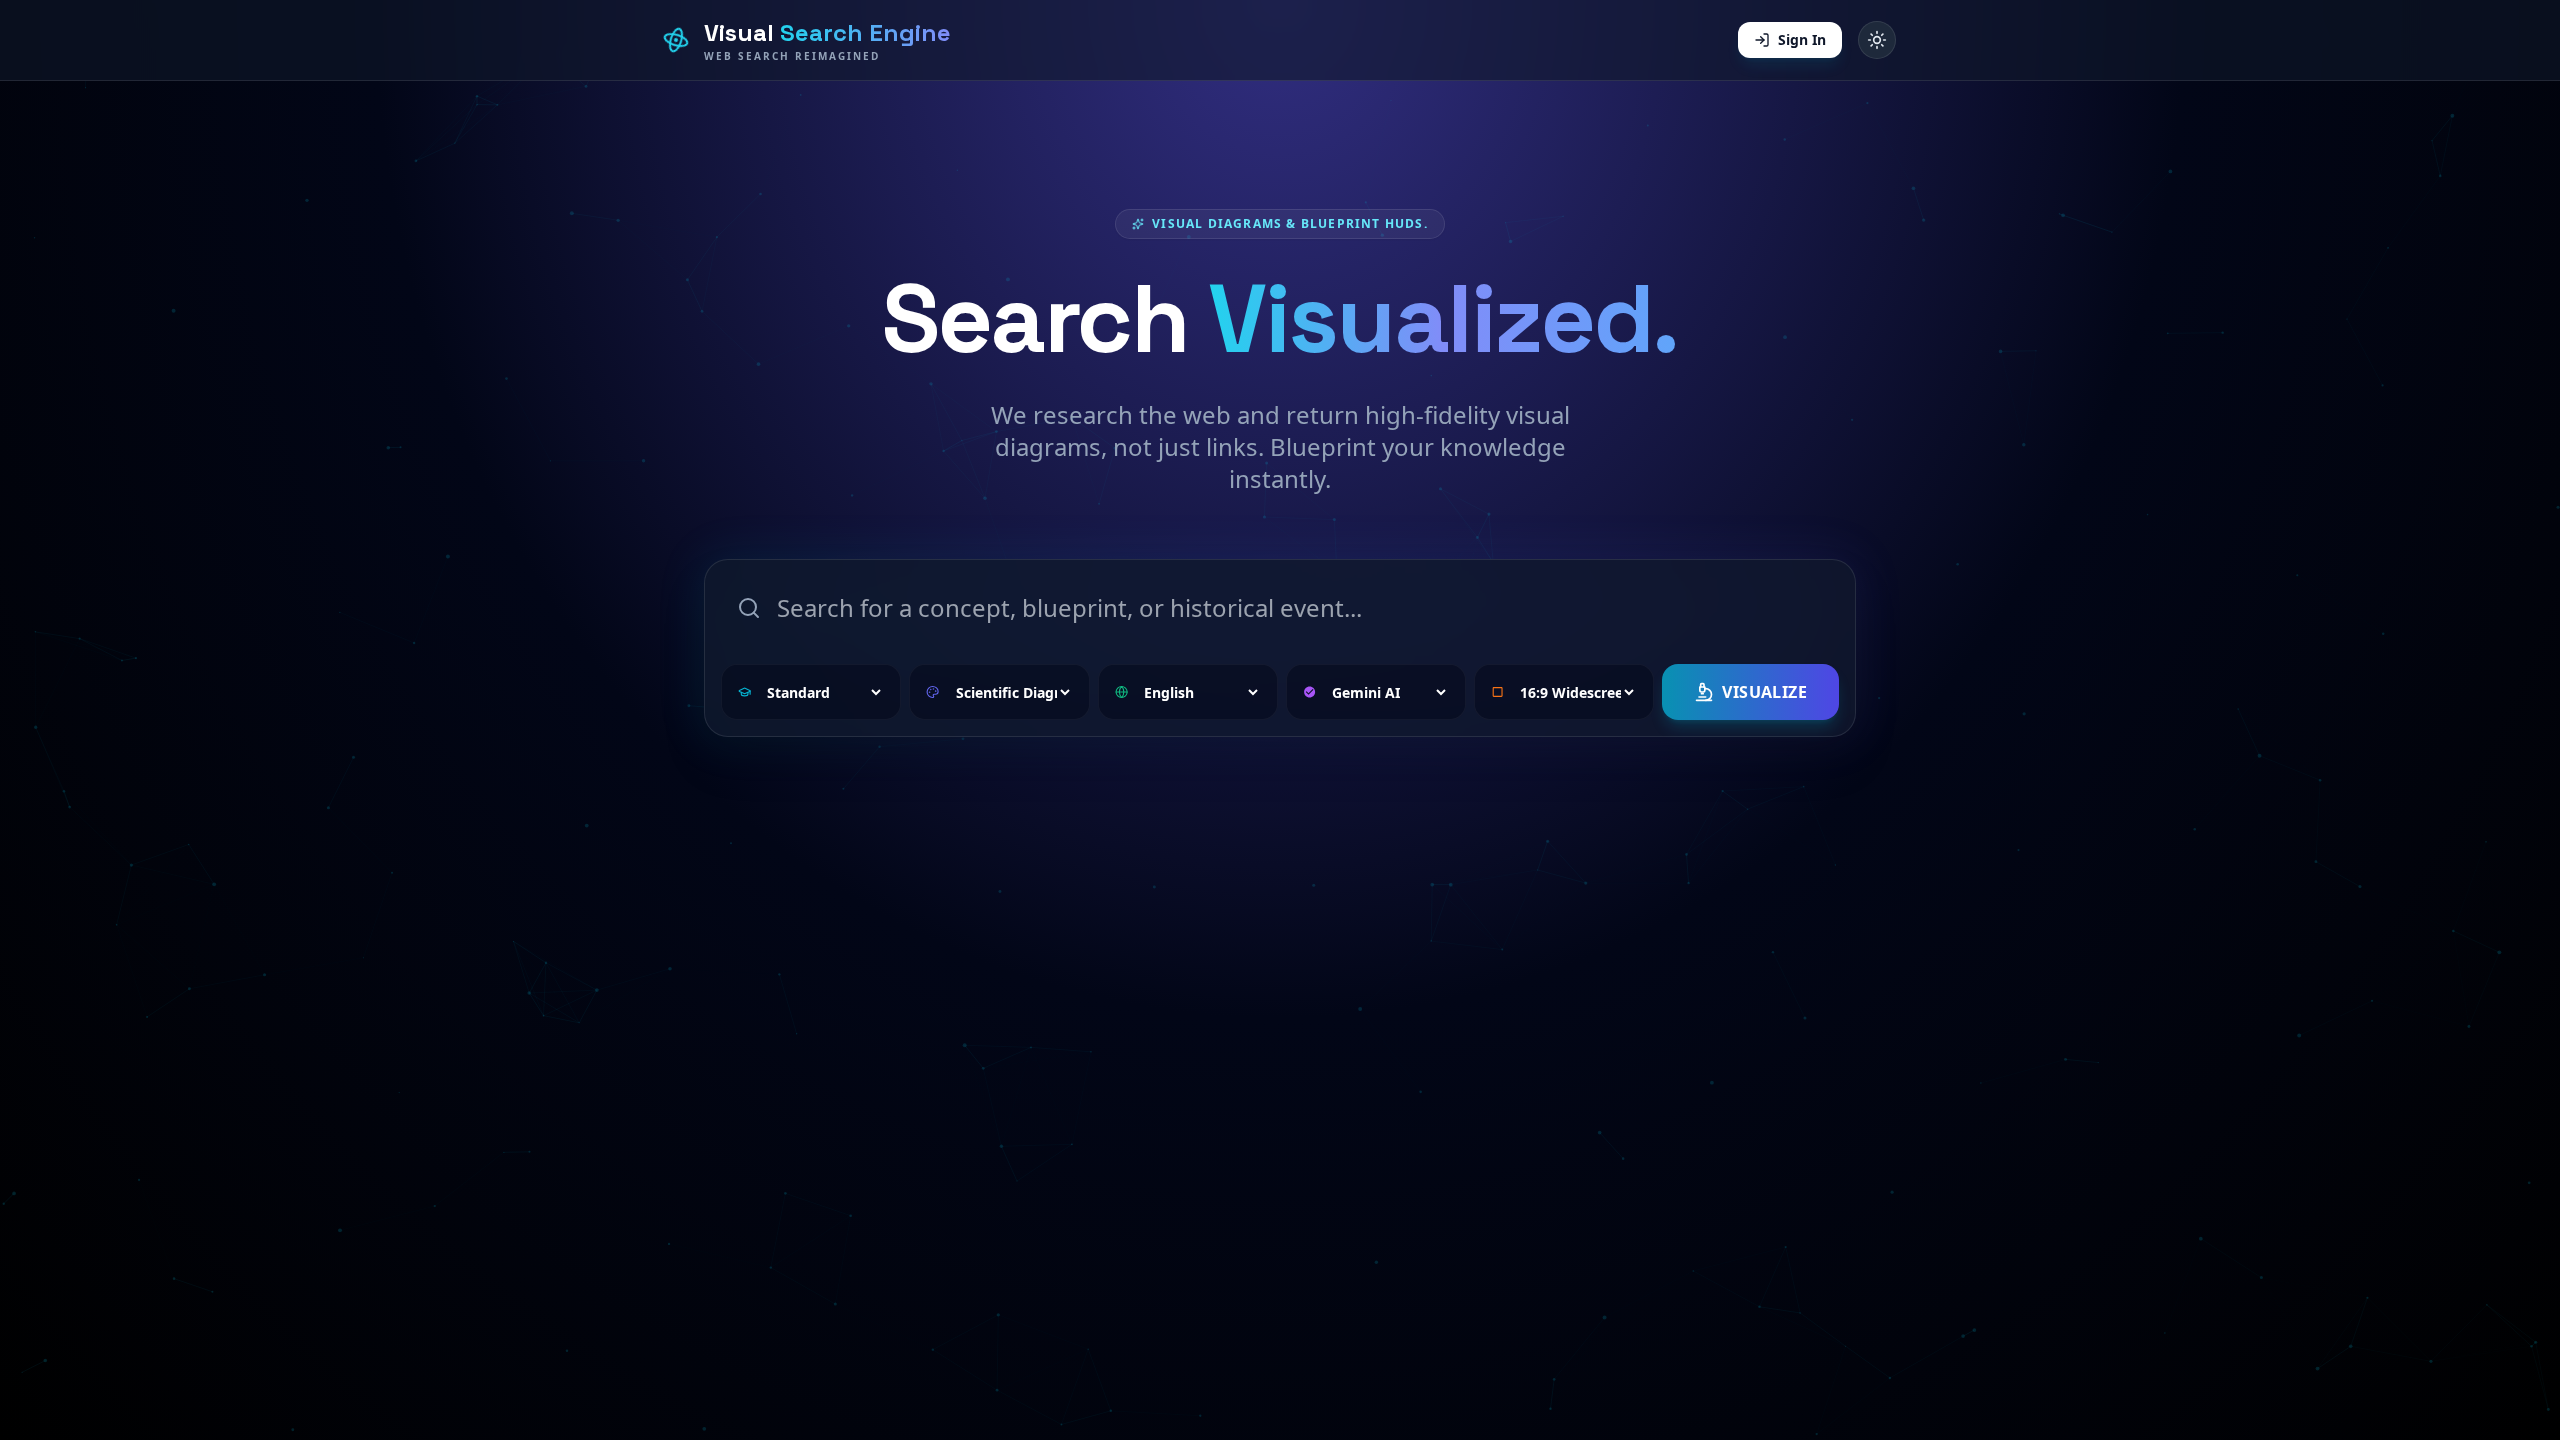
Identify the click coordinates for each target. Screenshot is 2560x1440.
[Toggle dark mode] (1877, 40)
